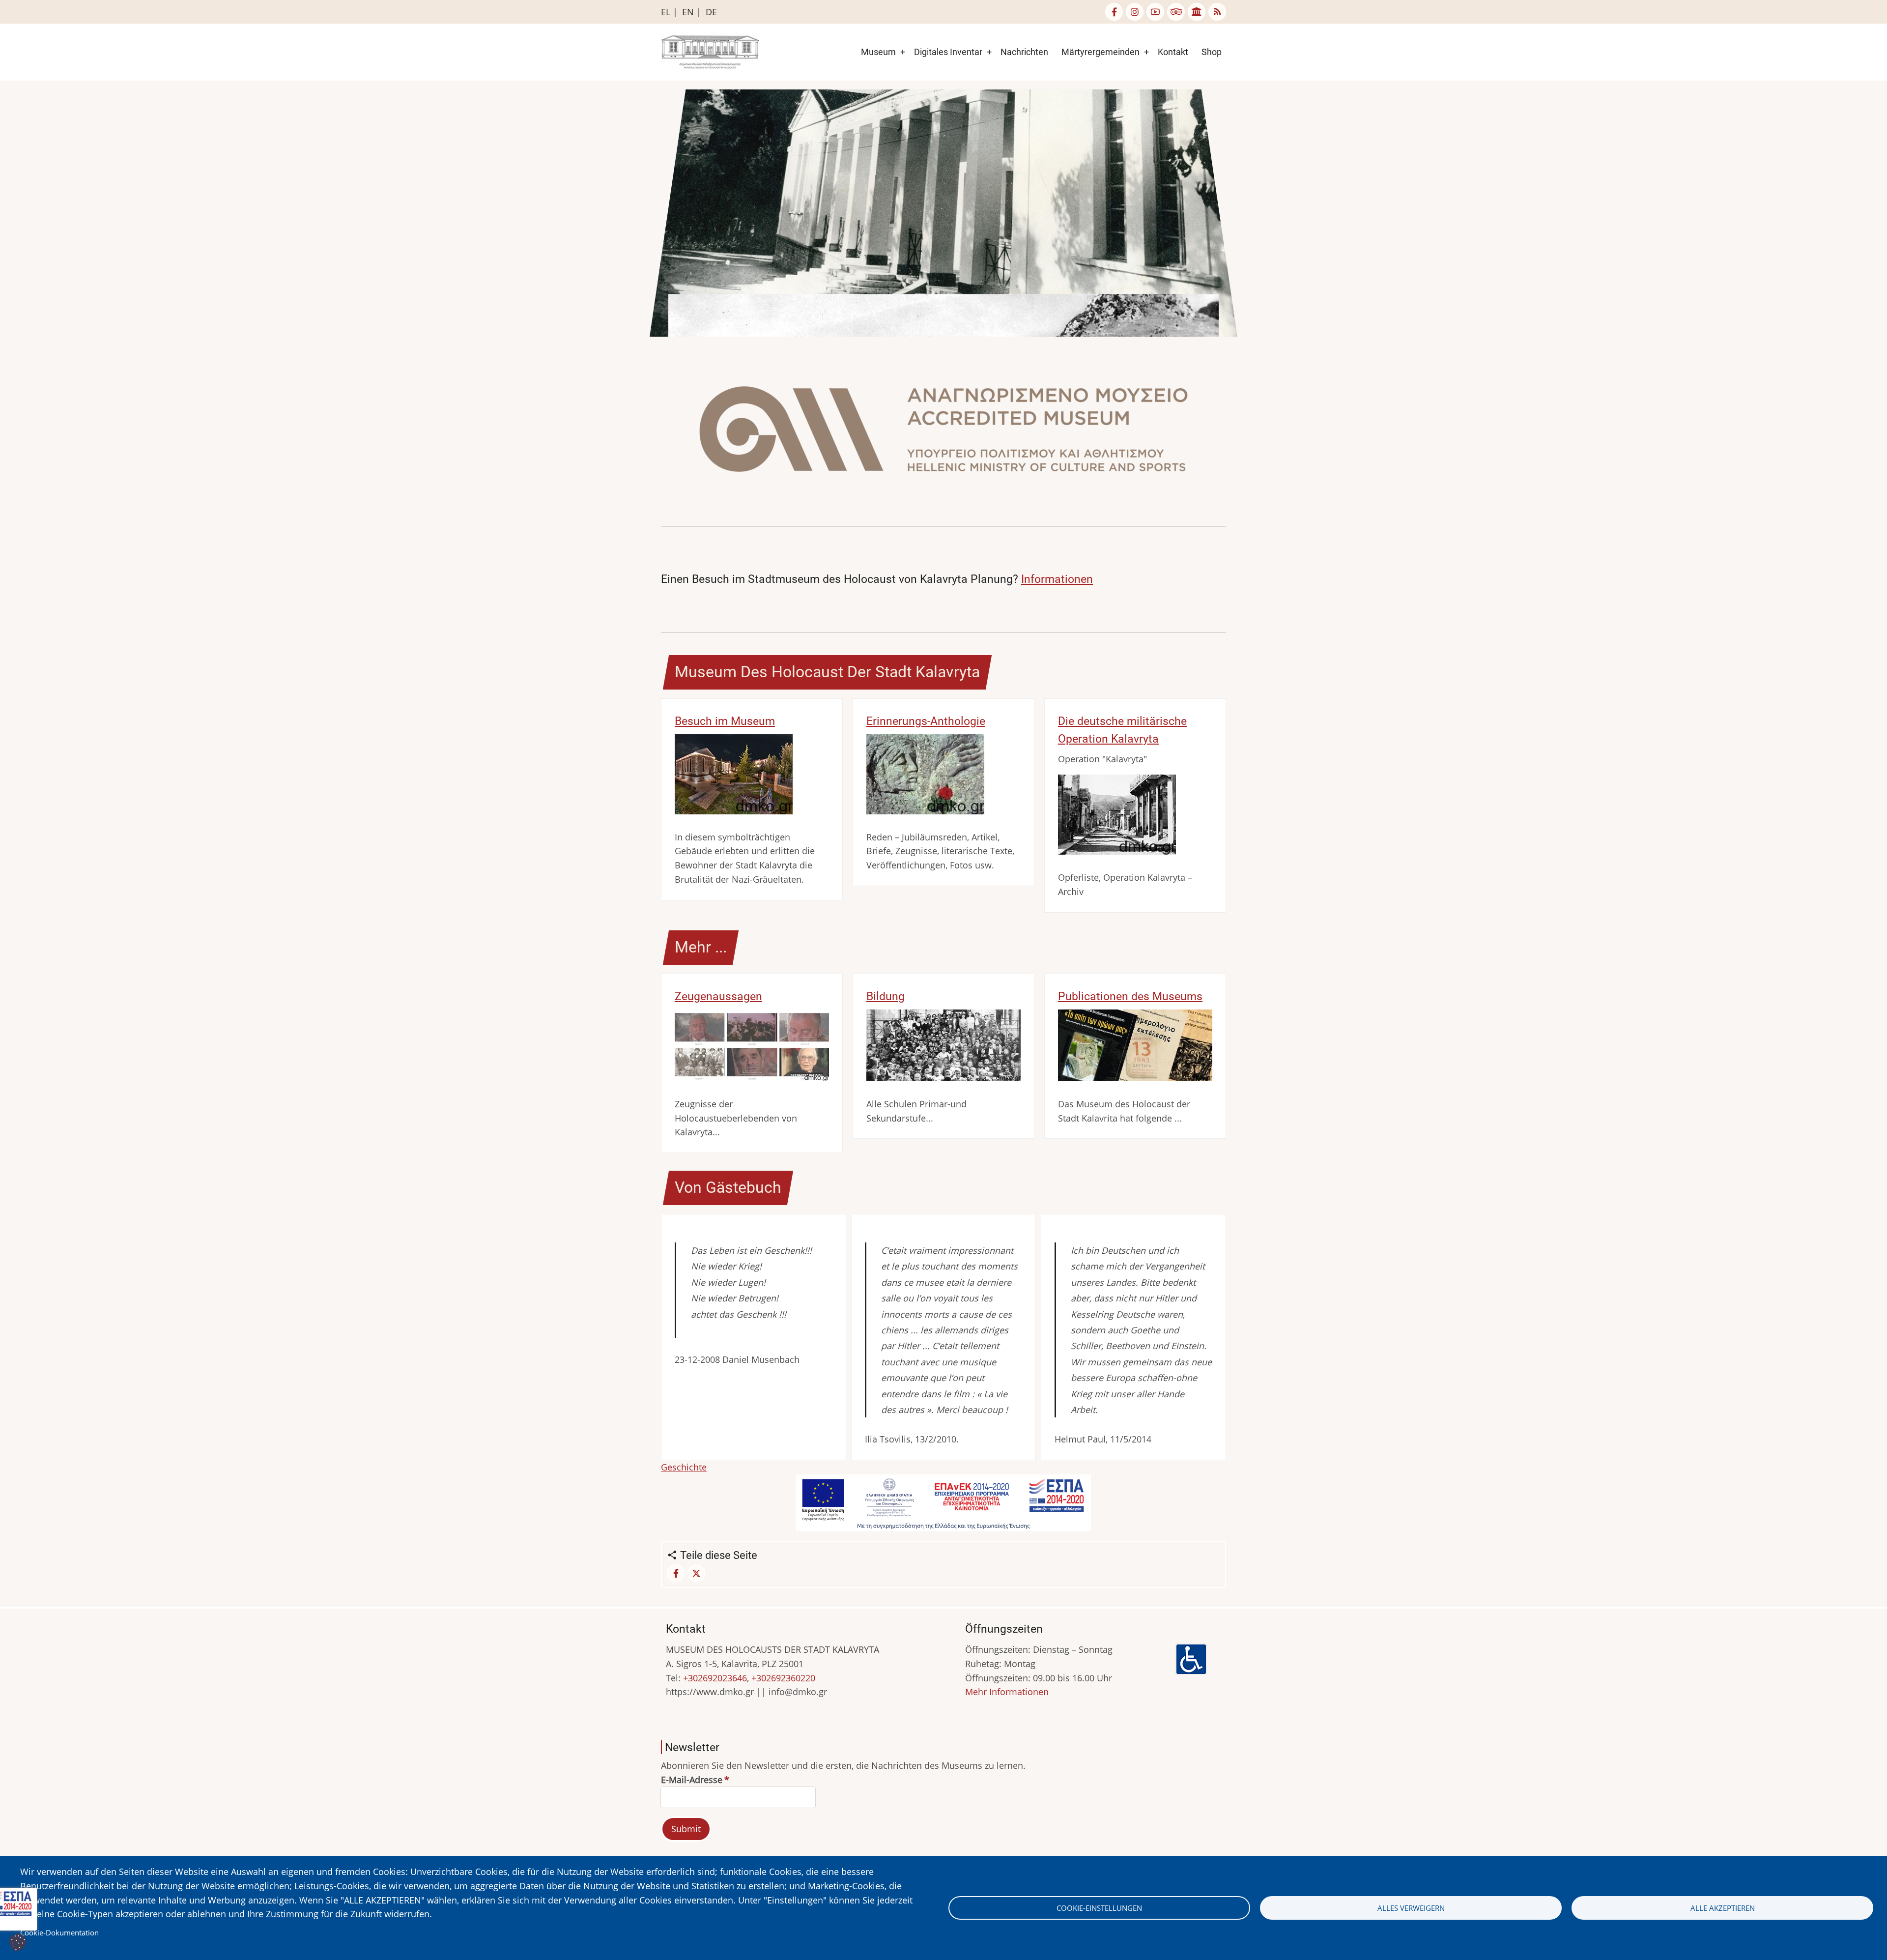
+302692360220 (783, 1678)
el (666, 12)
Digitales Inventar (948, 52)
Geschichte (684, 1467)
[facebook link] (1114, 12)
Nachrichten (1024, 52)
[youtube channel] (1155, 12)
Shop (1212, 52)
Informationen (1057, 579)
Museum (878, 52)
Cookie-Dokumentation (59, 1932)
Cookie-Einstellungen (1099, 1908)
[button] (943, 432)
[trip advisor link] (1176, 12)
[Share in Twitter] (696, 1573)
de (711, 12)
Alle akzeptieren (1723, 1908)
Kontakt (1173, 52)
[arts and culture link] (1197, 12)
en (688, 12)
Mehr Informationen (1007, 1692)
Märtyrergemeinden (1101, 52)
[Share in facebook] (676, 1573)
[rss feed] (1217, 12)
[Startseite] (710, 51)
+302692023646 (715, 1678)
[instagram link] (1135, 12)
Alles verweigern (1411, 1908)
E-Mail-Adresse (692, 1780)
